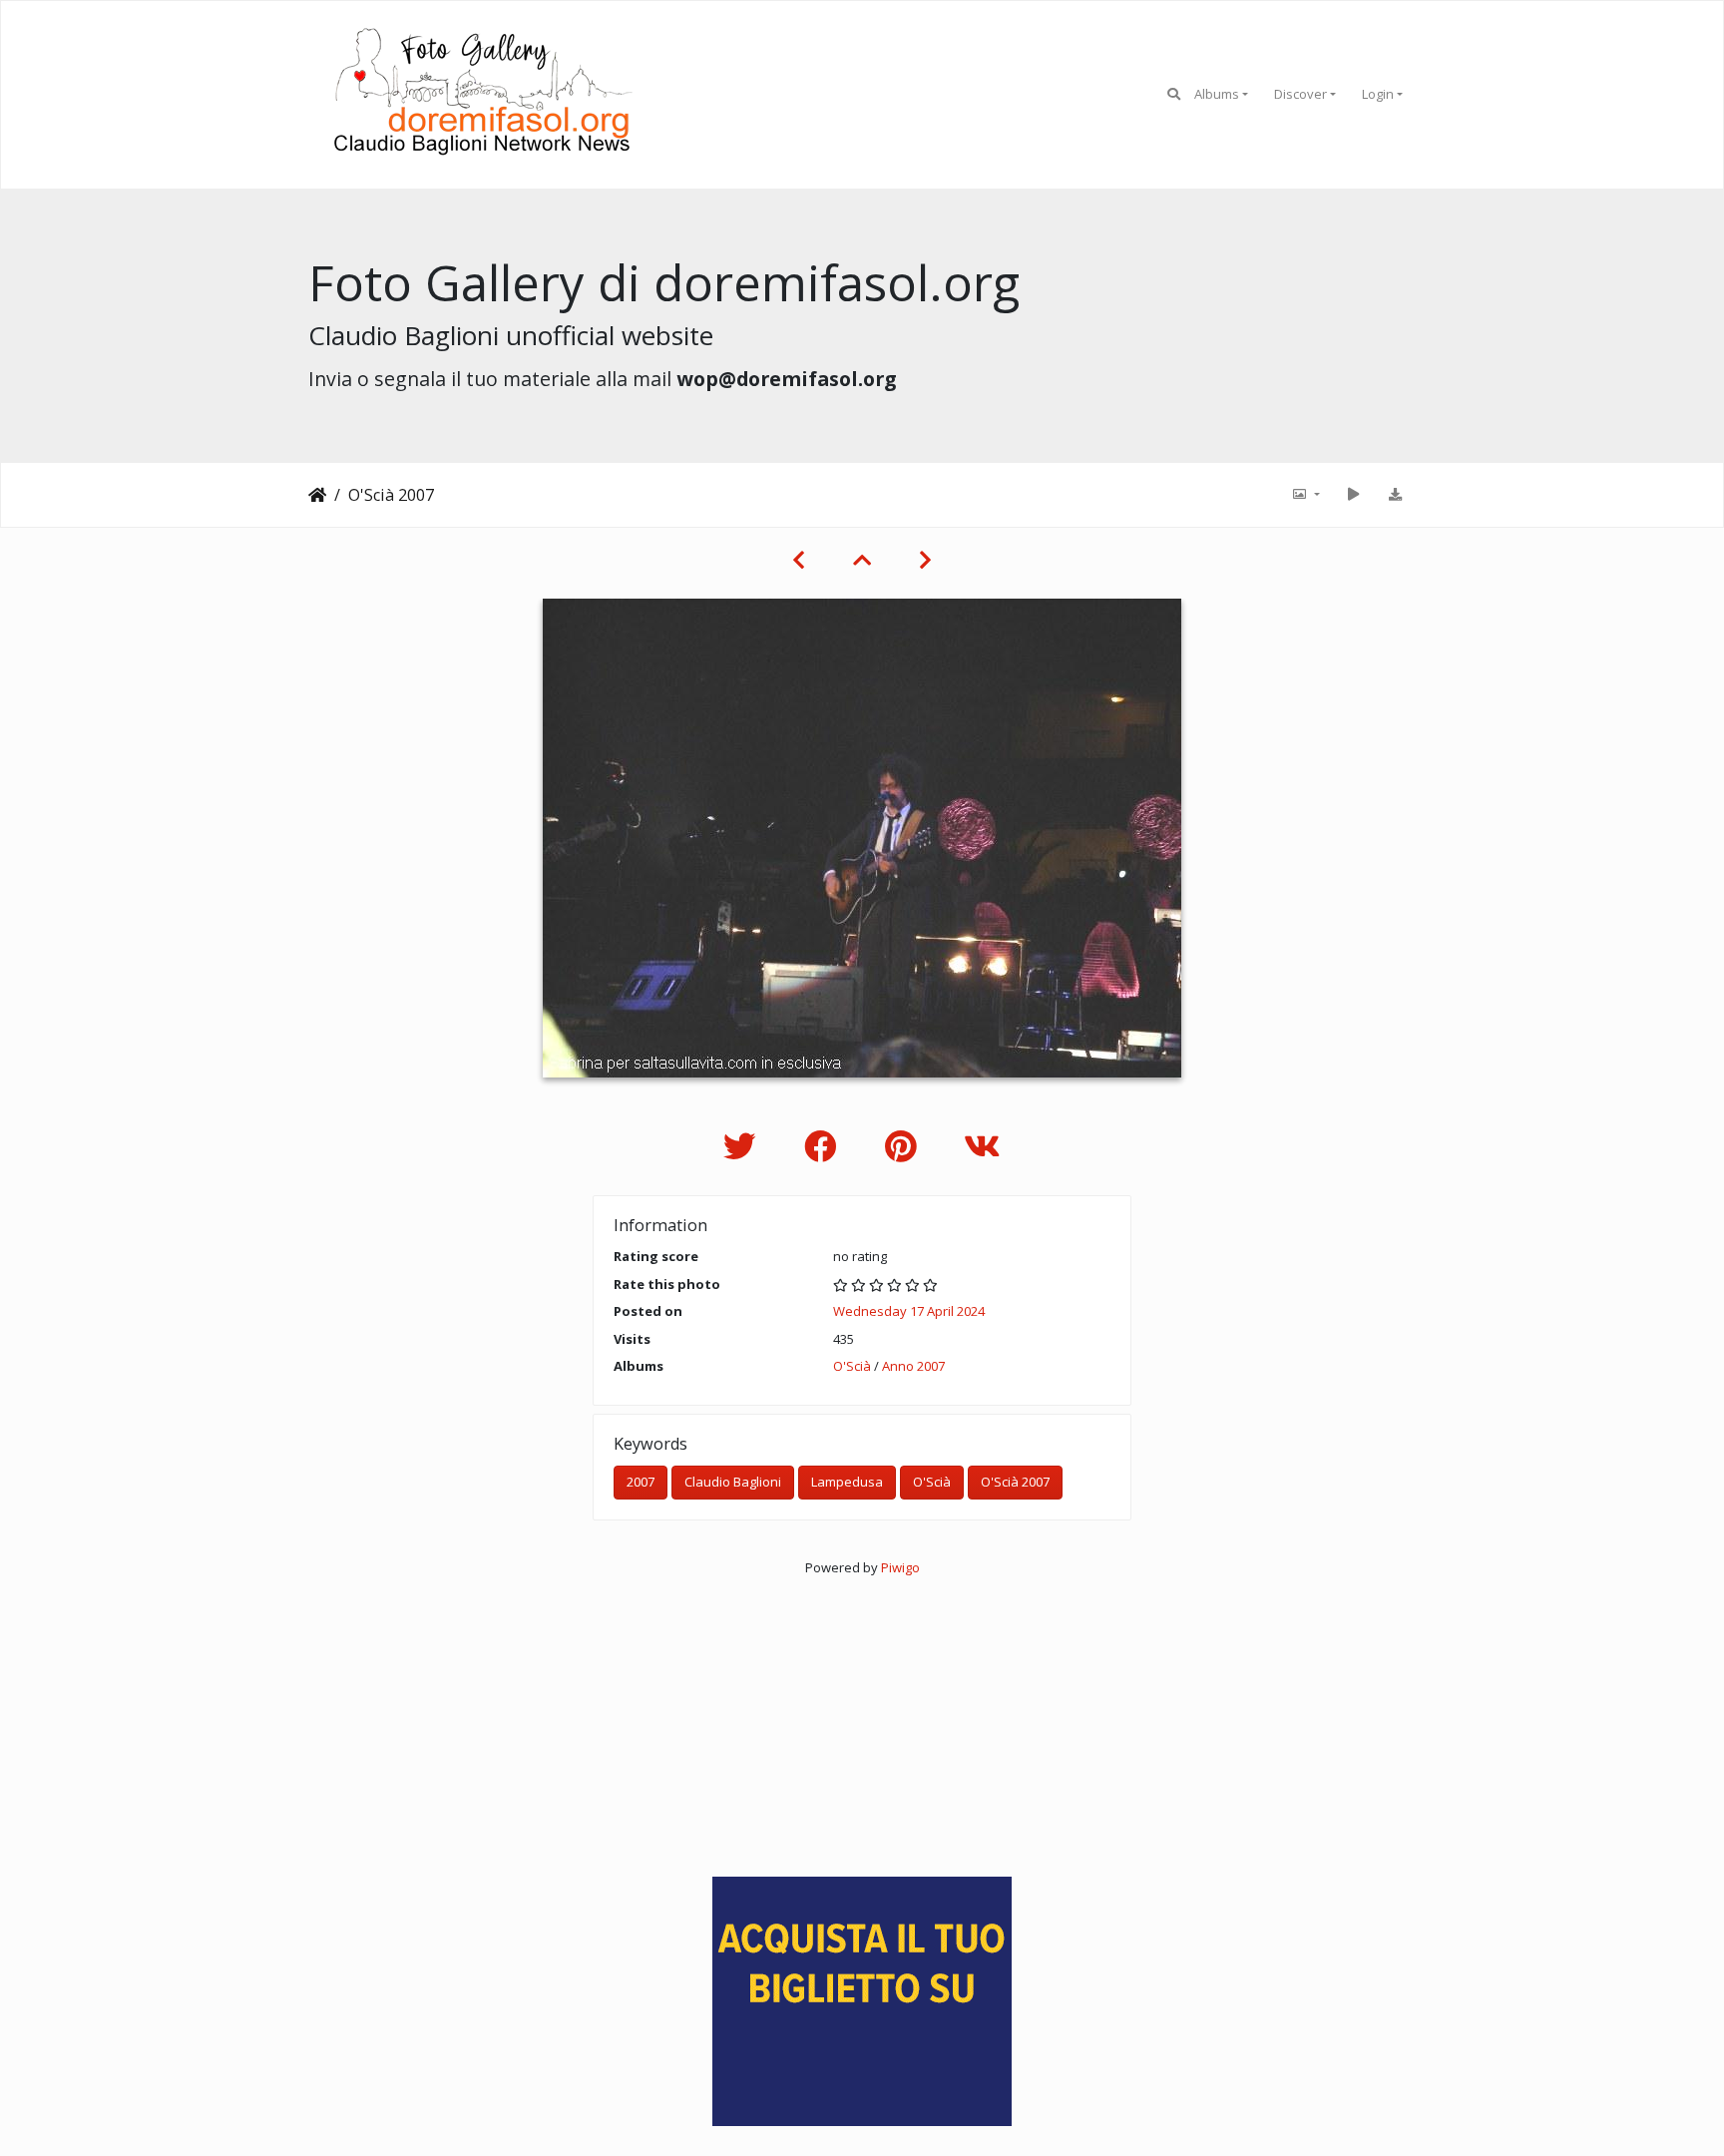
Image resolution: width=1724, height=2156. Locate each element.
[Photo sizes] (1305, 495)
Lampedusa (847, 1482)
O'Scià (852, 1366)
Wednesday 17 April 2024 (909, 1311)
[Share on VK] (982, 1146)
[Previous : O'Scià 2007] (799, 560)
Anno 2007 (913, 1366)
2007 (641, 1482)
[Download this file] (1395, 495)
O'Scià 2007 (1015, 1482)
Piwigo (900, 1567)
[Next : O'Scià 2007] (925, 560)
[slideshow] (1353, 495)
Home (317, 495)
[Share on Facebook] (825, 1146)
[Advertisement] (862, 1717)
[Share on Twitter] (744, 1146)
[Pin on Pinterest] (904, 1146)
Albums (1217, 94)
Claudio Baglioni (733, 1482)
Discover (1300, 94)
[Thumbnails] (862, 560)
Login (1378, 94)
